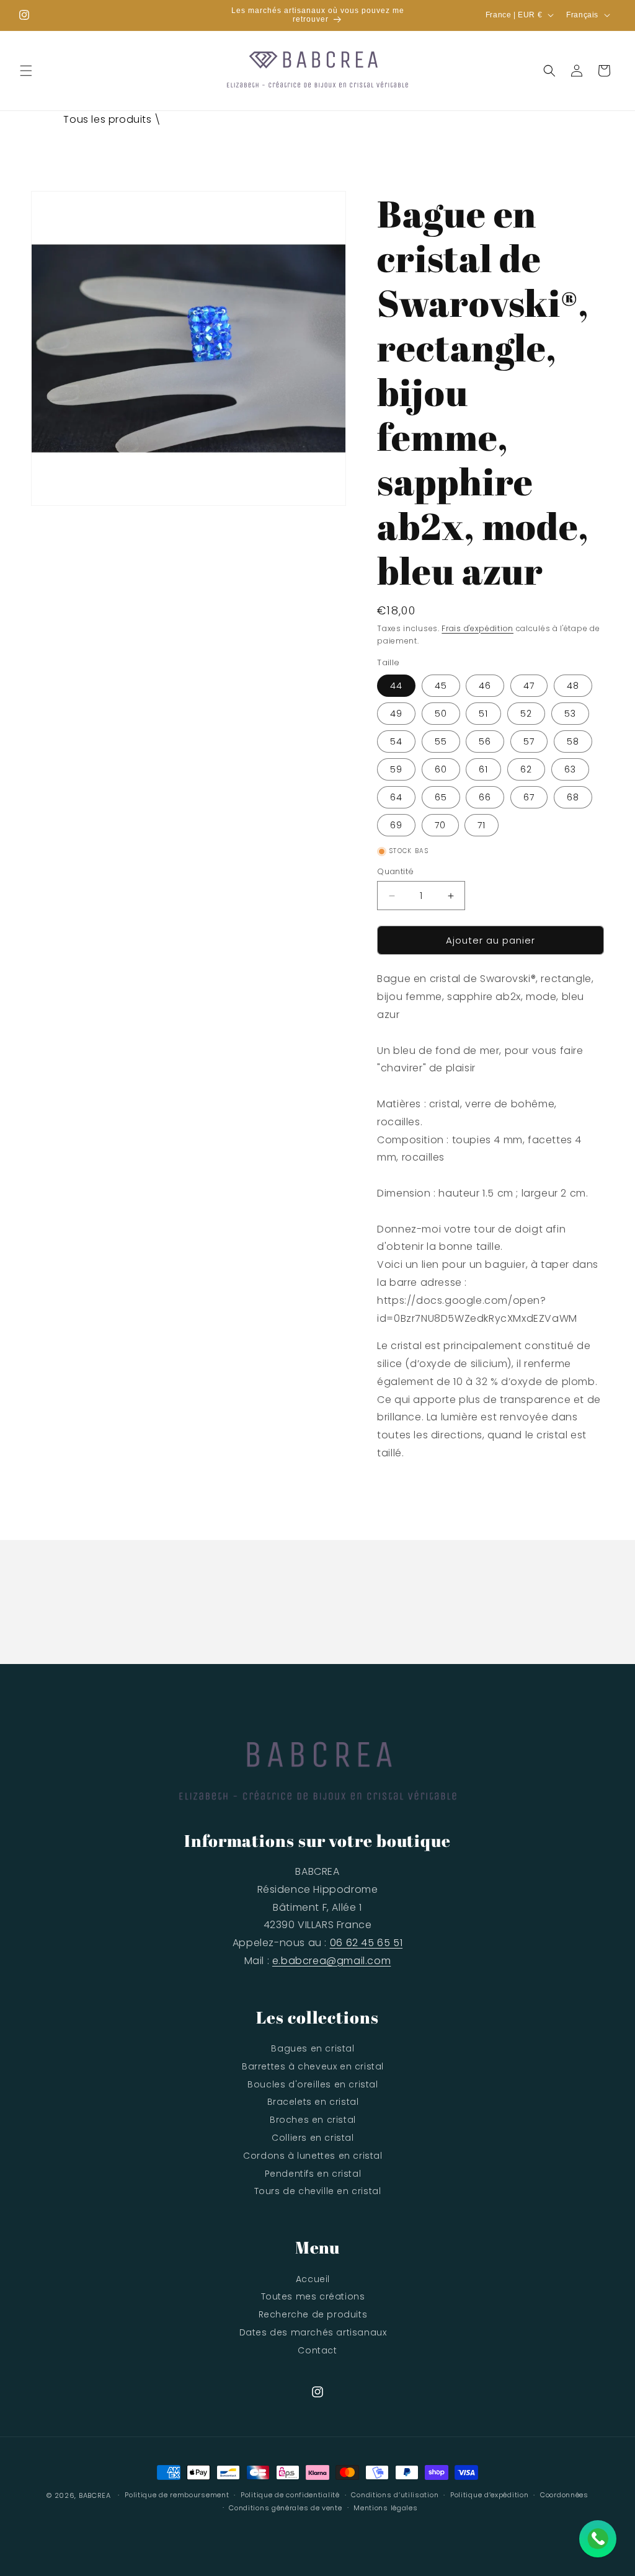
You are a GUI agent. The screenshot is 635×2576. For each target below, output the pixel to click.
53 (570, 714)
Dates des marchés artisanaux (313, 2332)
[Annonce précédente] (203, 15)
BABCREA (95, 2495)
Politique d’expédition (489, 2495)
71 (482, 825)
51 (483, 714)
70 (440, 825)
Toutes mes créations (313, 2296)
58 (573, 741)
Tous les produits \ (112, 119)
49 (396, 714)
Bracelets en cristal (313, 2102)
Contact (317, 2350)
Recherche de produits (313, 2314)
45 (441, 686)
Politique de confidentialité (290, 2495)
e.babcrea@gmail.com (331, 1961)
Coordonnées (564, 2495)
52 (526, 714)
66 (485, 797)
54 (396, 741)
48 (573, 686)
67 (529, 797)
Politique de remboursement (177, 2495)
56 (485, 741)
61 (483, 769)
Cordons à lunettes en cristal (313, 2156)
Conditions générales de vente (285, 2508)
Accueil (313, 2279)
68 (573, 797)
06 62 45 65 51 (366, 1943)
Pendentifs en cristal (313, 2174)
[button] (26, 71)
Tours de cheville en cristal (318, 2191)
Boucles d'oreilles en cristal (313, 2084)
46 (485, 686)
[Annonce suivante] (432, 15)
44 (396, 686)
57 (529, 741)
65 (441, 797)
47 (529, 686)
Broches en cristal (313, 2120)
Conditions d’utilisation (395, 2495)
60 (441, 769)
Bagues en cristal (313, 2048)
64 (396, 797)
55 (441, 741)
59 (396, 769)
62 (526, 769)
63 (570, 769)
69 (396, 825)
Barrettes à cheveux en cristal (313, 2066)
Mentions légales (385, 2508)
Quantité (395, 871)
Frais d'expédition (477, 628)
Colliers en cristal (313, 2138)
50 (441, 714)
